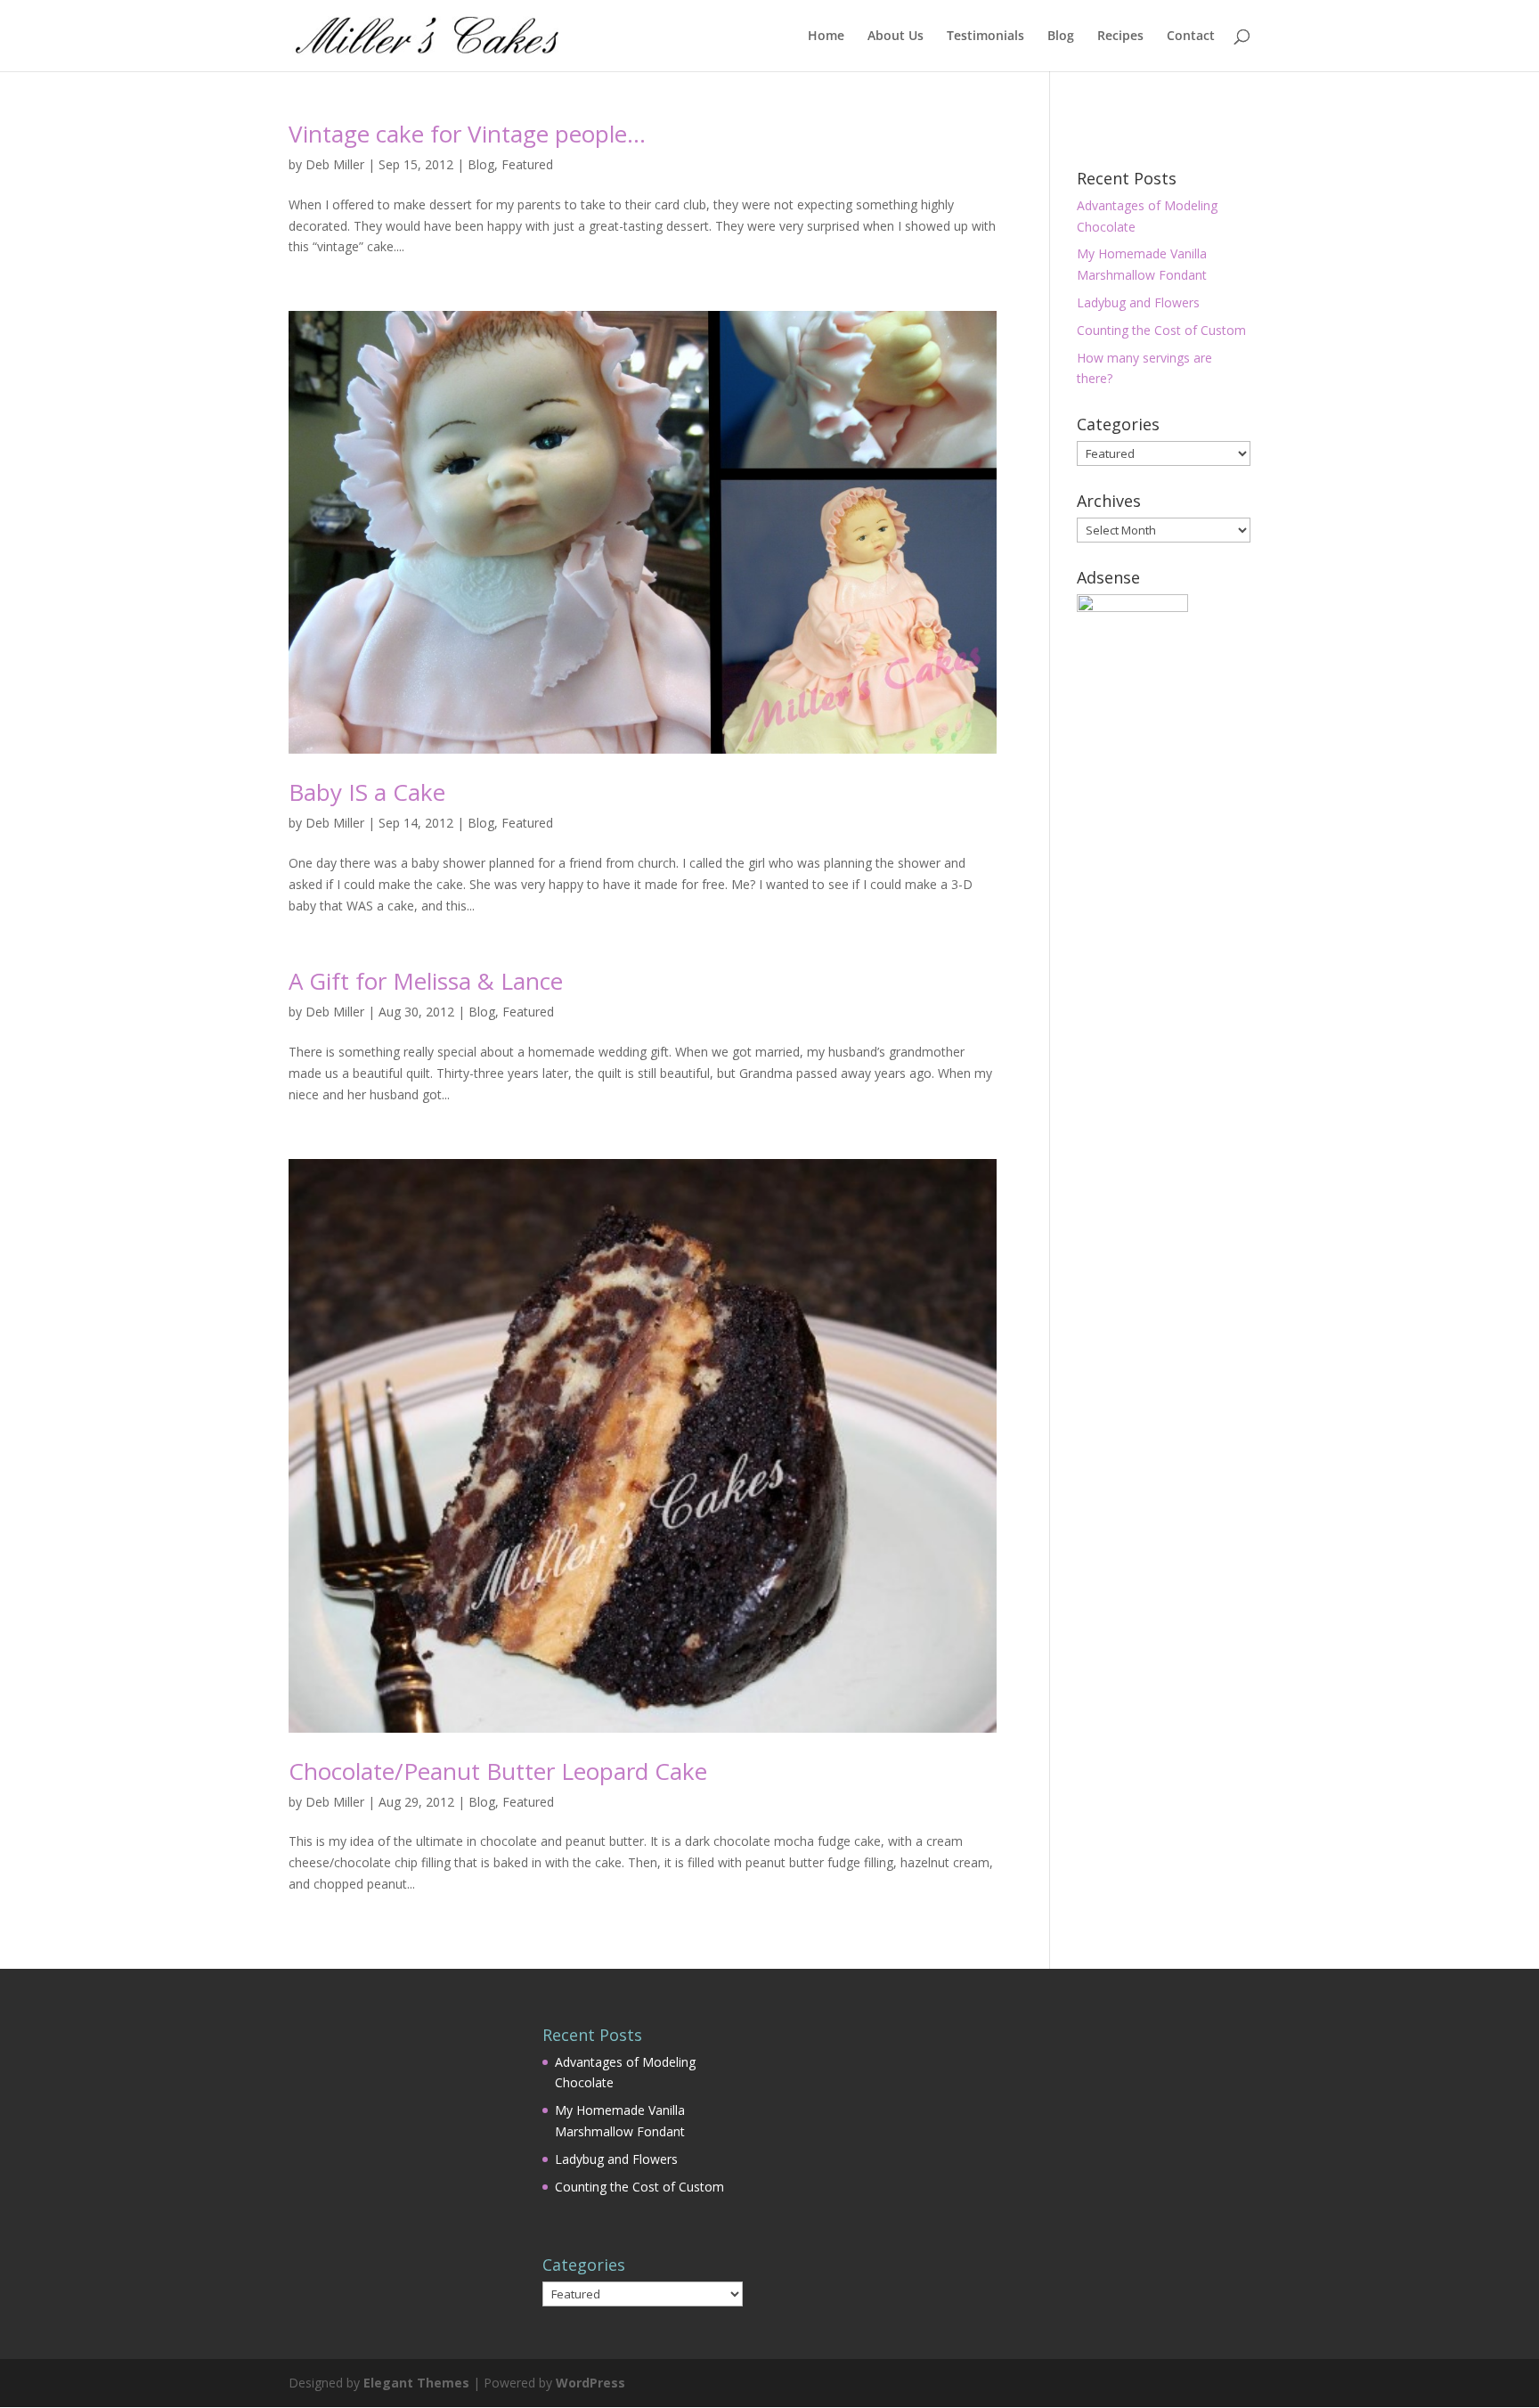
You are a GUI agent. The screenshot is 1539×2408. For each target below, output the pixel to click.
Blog (1061, 37)
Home (826, 37)
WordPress (590, 2383)
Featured (527, 164)
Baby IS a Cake (367, 792)
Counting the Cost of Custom (1161, 330)
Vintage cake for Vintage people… (467, 134)
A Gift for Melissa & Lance (426, 981)
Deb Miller (335, 164)
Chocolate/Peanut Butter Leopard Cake (498, 1771)
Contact (1191, 37)
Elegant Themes (416, 2383)
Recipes (1120, 37)
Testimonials (985, 37)
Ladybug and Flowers (1138, 302)
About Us (896, 37)
